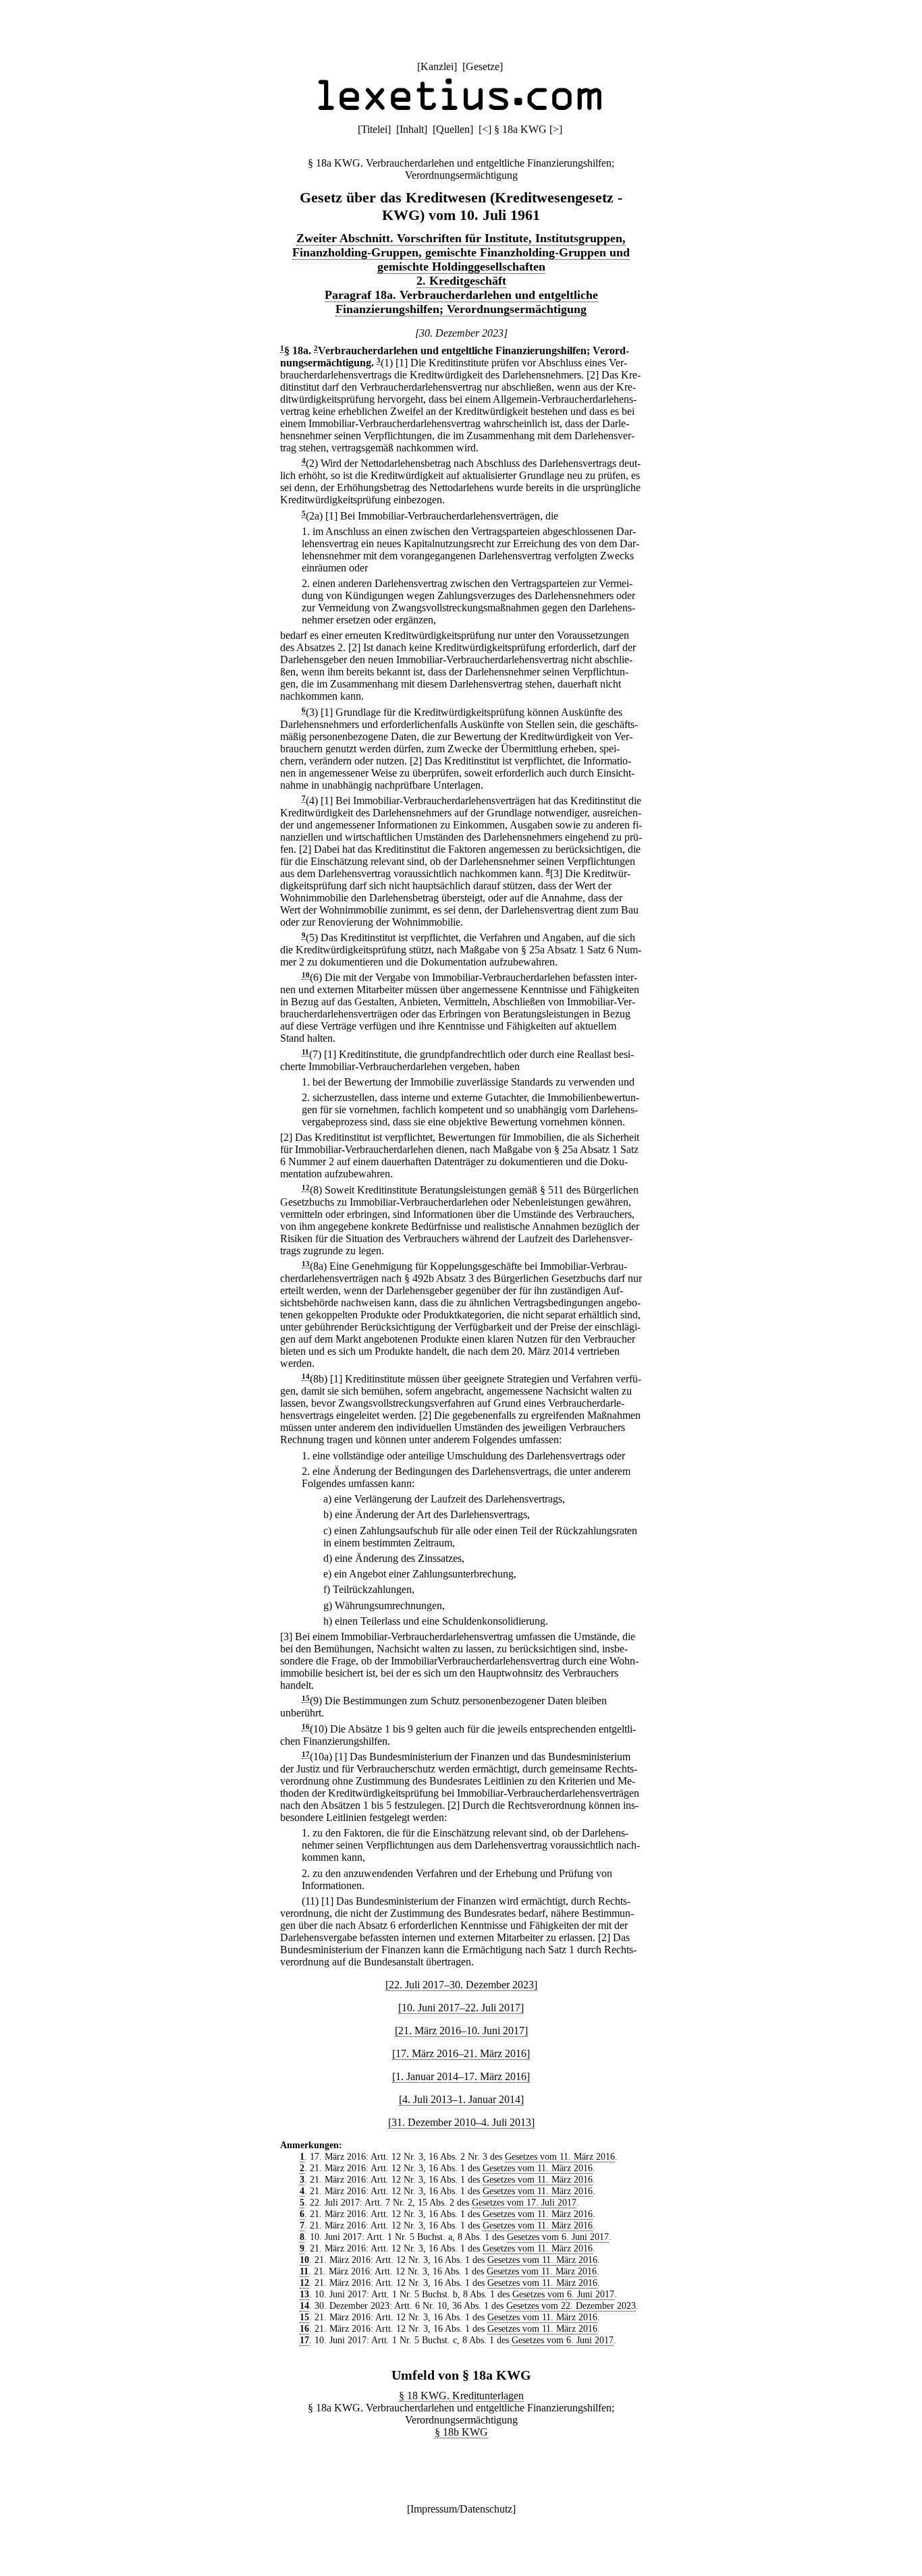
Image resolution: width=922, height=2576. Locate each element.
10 (306, 975)
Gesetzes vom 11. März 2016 (560, 2156)
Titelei (374, 129)
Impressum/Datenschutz (461, 2509)
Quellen (453, 129)
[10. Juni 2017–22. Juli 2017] (461, 2008)
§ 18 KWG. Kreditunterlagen (461, 2396)
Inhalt (412, 129)
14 (306, 1377)
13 (306, 1264)
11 (305, 1052)
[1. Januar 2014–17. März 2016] (461, 2076)
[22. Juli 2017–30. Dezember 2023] (461, 1985)
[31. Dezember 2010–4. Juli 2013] (461, 2122)
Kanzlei (437, 66)
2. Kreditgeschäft (461, 281)
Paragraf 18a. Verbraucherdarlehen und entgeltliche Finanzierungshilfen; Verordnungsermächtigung (461, 302)
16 (306, 1727)
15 (306, 1699)
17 (306, 1755)
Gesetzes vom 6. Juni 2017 (558, 2237)
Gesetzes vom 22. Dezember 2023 (571, 2305)
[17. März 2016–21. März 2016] (461, 2053)
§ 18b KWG (461, 2432)
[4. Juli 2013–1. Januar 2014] (461, 2099)
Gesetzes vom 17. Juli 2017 (524, 2202)
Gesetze (483, 66)
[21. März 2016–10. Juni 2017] (461, 2031)
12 (306, 1188)
